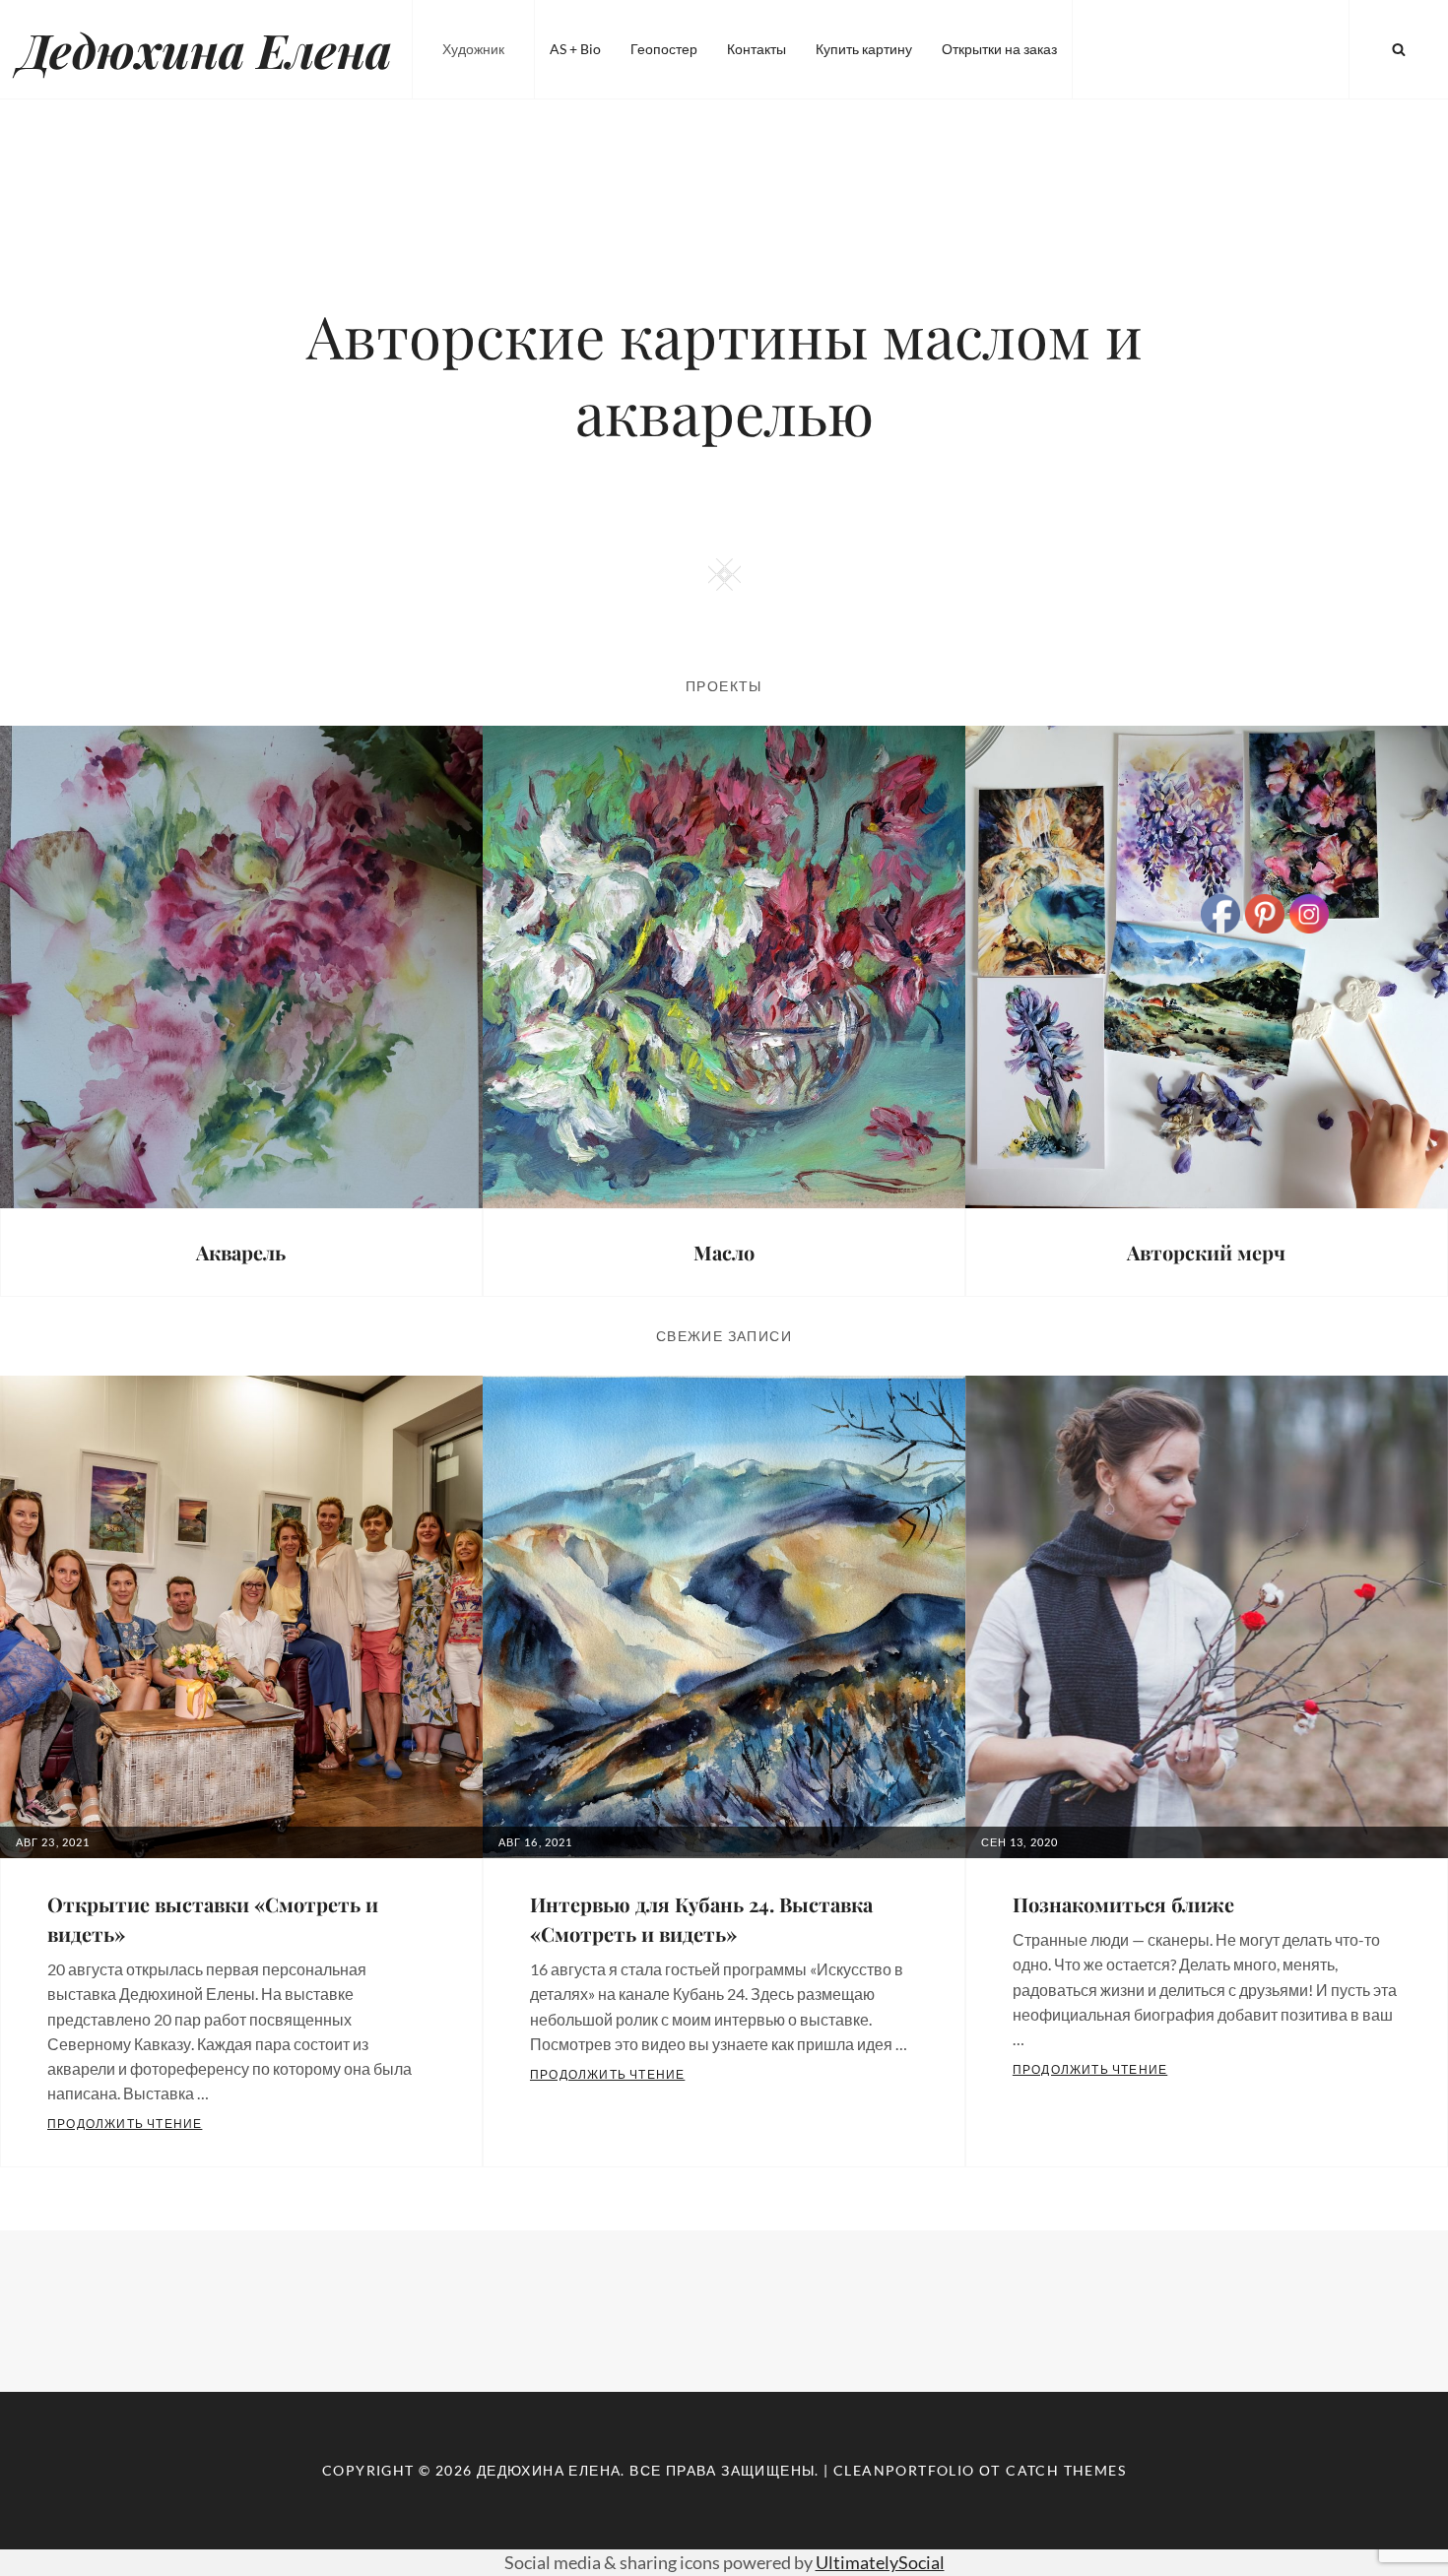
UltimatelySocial (880, 2562)
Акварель (241, 1252)
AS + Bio (575, 49)
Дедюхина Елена (206, 49)
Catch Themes (1066, 2470)
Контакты (757, 49)
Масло (724, 1252)
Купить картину (864, 49)
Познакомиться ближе (1123, 1904)
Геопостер (664, 49)
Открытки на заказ (999, 49)
